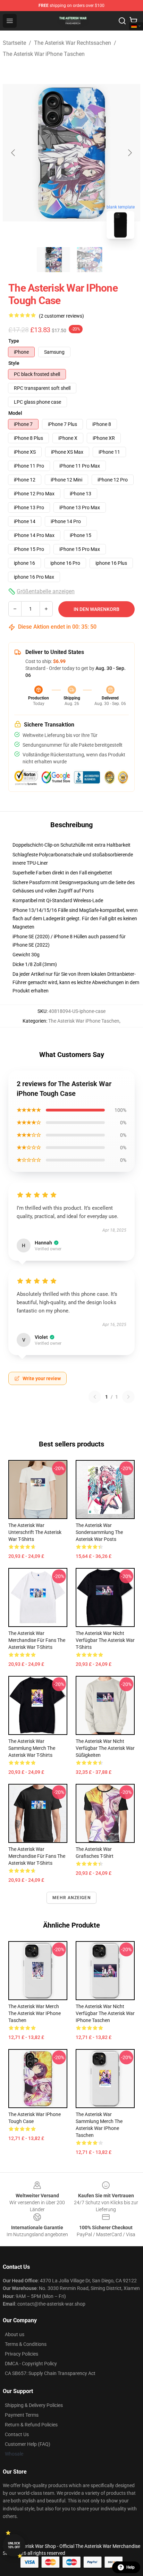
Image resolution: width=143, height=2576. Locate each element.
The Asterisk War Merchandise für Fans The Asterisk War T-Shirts (37, 1640)
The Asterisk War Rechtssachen (73, 43)
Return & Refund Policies (31, 2425)
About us (15, 2334)
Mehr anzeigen (71, 1898)
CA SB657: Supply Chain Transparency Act (50, 2373)
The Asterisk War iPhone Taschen (44, 54)
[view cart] (133, 21)
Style (14, 363)
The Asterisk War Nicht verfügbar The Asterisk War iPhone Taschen (105, 2013)
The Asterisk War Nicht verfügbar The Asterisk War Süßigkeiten (105, 1748)
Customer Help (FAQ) (28, 2444)
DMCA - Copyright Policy (31, 2364)
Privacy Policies (22, 2354)
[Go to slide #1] (53, 260)
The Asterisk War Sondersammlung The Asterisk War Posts (99, 1532)
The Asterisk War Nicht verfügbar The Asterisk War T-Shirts (105, 1640)
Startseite (14, 43)
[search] (122, 21)
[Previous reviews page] (95, 1397)
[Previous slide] (14, 153)
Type (14, 341)
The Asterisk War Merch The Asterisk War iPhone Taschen (35, 2013)
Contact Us (17, 2434)
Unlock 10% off (14, 2545)
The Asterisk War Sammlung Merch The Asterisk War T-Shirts (32, 1748)
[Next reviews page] (128, 1397)
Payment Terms (22, 2415)
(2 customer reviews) (61, 316)
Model (15, 413)
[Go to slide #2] (90, 260)
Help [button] (131, 2567)
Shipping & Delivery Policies (34, 2405)
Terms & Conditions (26, 2344)
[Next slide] (129, 153)
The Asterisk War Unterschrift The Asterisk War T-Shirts (35, 1532)
